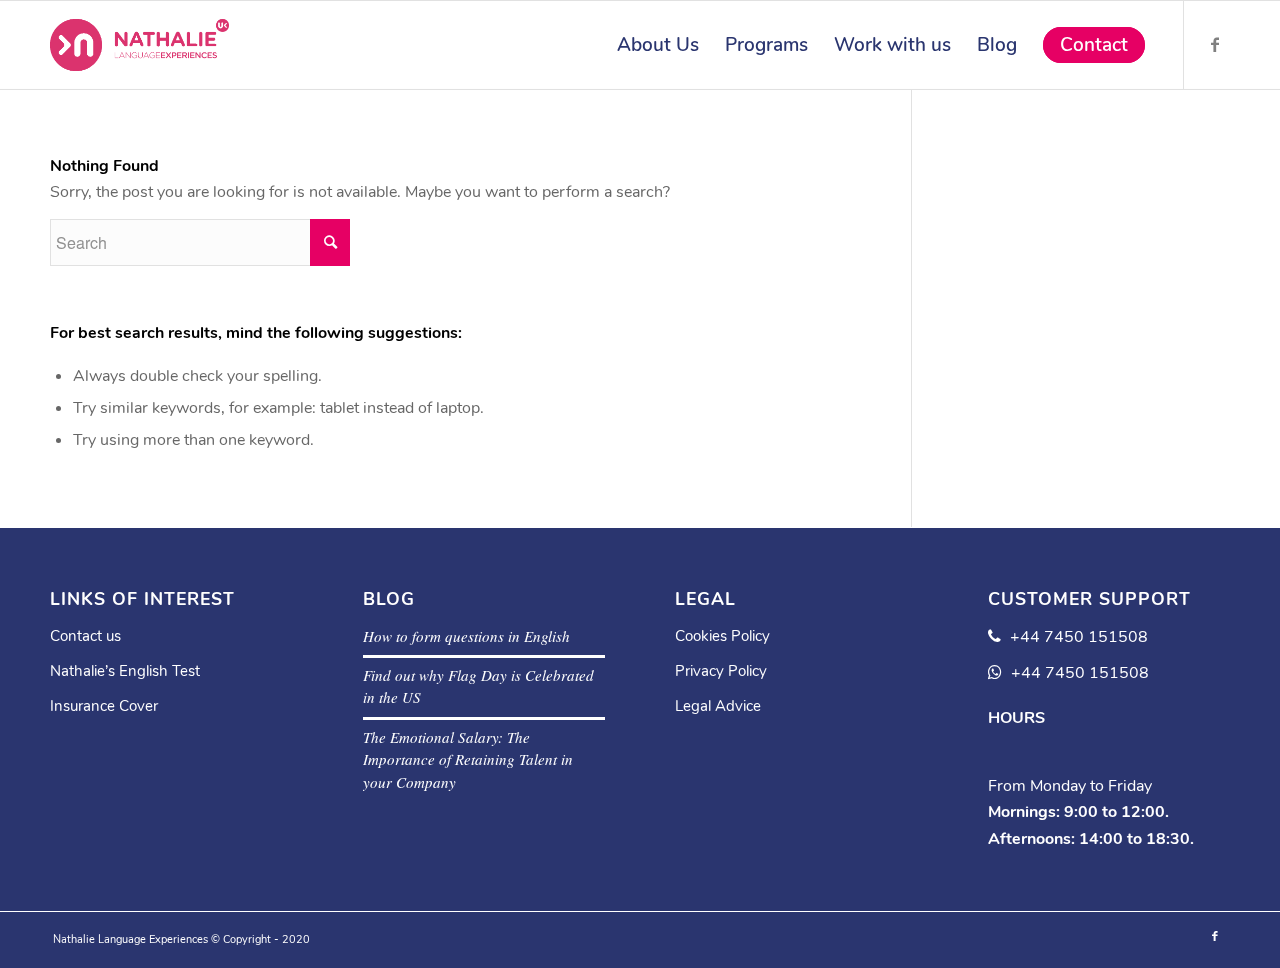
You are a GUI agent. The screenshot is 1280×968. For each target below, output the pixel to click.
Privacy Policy (721, 671)
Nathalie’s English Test (125, 671)
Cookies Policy (722, 636)
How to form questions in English (466, 636)
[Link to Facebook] (1215, 44)
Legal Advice (718, 706)
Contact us (85, 636)
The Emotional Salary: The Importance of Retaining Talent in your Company (468, 759)
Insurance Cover (104, 706)
